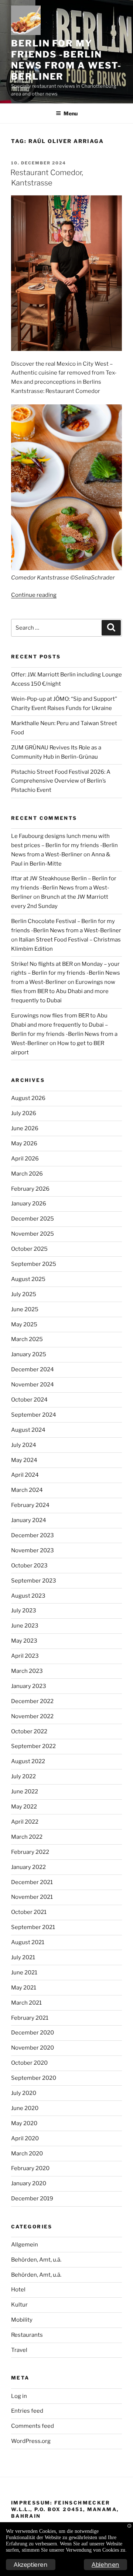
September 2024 (34, 1415)
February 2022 (30, 1852)
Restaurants (27, 2335)
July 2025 (24, 1294)
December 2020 (33, 2033)
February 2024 (30, 1505)
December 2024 (33, 1369)
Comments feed (33, 2426)
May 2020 (24, 2123)
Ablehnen (105, 2564)
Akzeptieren (31, 2564)
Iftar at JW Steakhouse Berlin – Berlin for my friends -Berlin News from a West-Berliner (64, 888)
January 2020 (29, 2183)
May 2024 (24, 1460)
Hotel (18, 2290)
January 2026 (29, 1204)
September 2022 (33, 1746)
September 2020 (34, 2078)
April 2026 (25, 1159)
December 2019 (32, 2199)
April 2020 (25, 2138)
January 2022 (28, 1867)
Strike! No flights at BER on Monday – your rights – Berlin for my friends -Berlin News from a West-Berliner (66, 973)
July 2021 (23, 1957)
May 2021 (24, 1988)
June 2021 (24, 1973)
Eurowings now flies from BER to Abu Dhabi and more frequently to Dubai (63, 991)
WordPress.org (31, 2441)
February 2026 (30, 1189)
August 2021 (28, 1942)
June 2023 (25, 1626)
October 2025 (29, 1249)
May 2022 (24, 1807)
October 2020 (29, 2063)
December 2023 (33, 1535)
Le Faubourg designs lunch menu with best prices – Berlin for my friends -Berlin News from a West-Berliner (64, 845)
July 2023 (24, 1611)
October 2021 (29, 1912)
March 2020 (27, 2154)
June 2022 (25, 1792)
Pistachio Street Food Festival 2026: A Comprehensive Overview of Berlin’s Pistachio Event (61, 781)
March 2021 (26, 2003)
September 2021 (33, 1927)
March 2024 (27, 1490)
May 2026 (24, 1143)
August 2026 (28, 1098)
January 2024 (29, 1520)
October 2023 (29, 1566)
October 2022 (29, 1731)
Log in (19, 2396)
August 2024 (28, 1430)
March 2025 (27, 1339)
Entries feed (27, 2411)
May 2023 (24, 1641)
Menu (71, 113)
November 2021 (32, 1897)
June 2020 (25, 2108)
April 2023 (25, 1656)
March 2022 (27, 1837)
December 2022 (32, 1701)
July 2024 (24, 1445)
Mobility (22, 2320)
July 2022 (23, 1776)
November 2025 (33, 1234)
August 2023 (28, 1596)
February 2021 (30, 2018)
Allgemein (25, 2245)
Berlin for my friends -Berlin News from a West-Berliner (66, 60)
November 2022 (32, 1716)
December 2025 (33, 1219)
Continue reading (34, 595)
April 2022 (25, 1822)
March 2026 (27, 1174)
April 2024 (25, 1475)
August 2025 (28, 1279)
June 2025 (25, 1309)
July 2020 (24, 2093)
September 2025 (34, 1264)
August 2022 (28, 1761)
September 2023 (34, 1581)
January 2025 (29, 1354)
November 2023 (33, 1550)
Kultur (19, 2305)
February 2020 (30, 2168)
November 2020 (33, 2048)
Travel (19, 2350)
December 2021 (32, 1882)
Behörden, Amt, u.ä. (36, 2260)
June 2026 (25, 1128)
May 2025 (24, 1324)
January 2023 (29, 1686)
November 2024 (33, 1385)
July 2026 (24, 1113)
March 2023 (27, 1671)
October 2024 (29, 1400)
